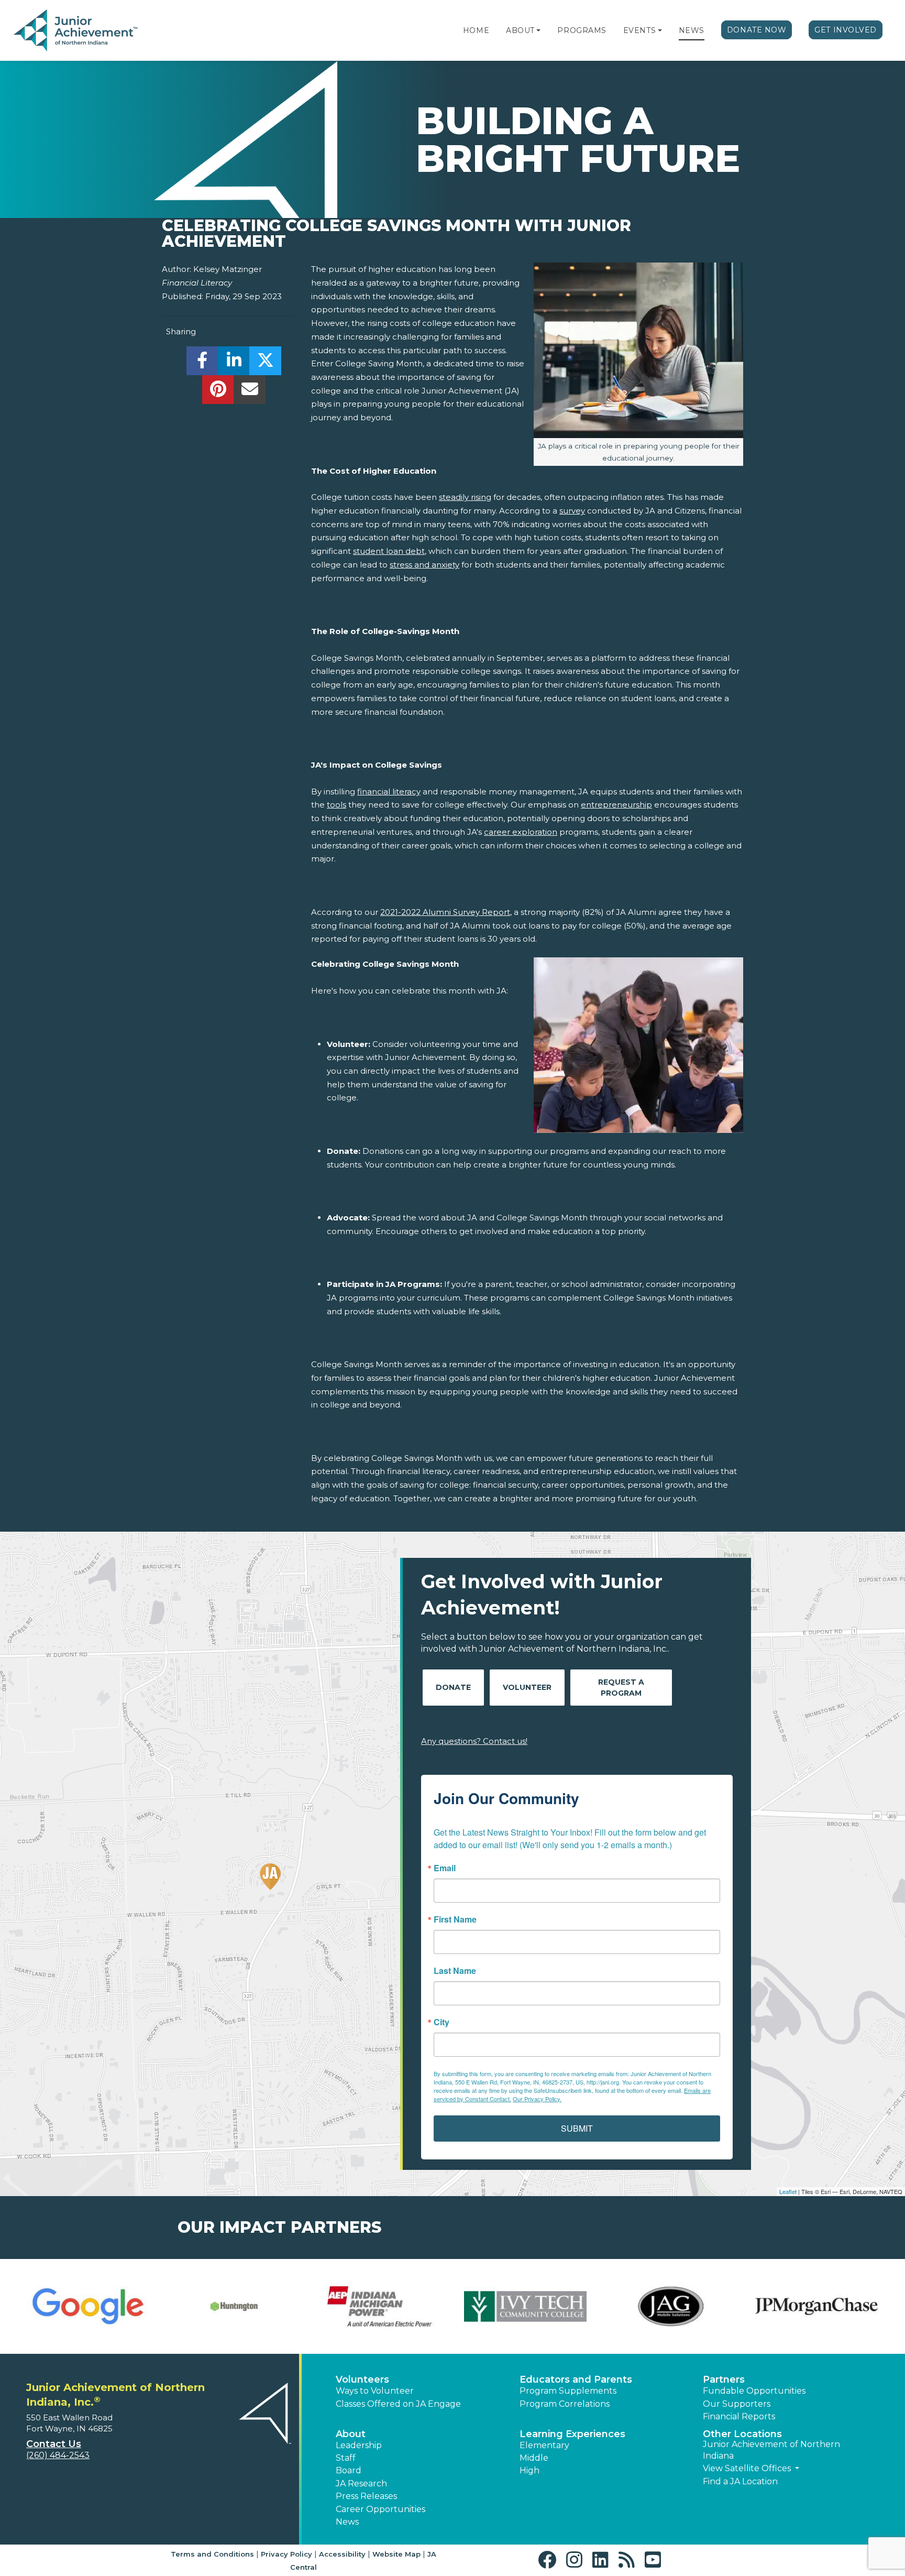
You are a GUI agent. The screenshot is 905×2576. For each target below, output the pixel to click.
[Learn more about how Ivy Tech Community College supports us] (525, 2307)
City (442, 2022)
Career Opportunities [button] (380, 2509)
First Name (455, 1919)
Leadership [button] (359, 2445)
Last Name (455, 1971)
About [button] (351, 2434)
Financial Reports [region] (739, 2416)
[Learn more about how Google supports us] (89, 2307)
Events (639, 30)
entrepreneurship (616, 805)
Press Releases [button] (366, 2496)
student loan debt (389, 551)
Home (476, 30)
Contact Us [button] (54, 2444)
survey (572, 511)
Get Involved (846, 30)
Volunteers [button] (362, 2379)
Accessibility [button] (342, 2554)
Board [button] (349, 2470)
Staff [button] (346, 2458)
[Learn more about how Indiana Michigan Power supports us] (380, 2307)
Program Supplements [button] (568, 2391)
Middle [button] (534, 2458)
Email (445, 1868)
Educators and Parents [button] (576, 2379)
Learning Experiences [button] (572, 2434)
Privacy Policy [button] (286, 2554)
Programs (582, 30)
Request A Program (621, 1688)
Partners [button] (724, 2379)
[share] (202, 363)
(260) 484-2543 (58, 2455)
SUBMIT (577, 2128)
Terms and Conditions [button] (212, 2554)
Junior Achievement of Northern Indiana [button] (771, 2450)
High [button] (529, 2470)
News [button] (347, 2522)
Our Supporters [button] (737, 2404)
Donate (453, 1687)
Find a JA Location (740, 2481)
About (520, 30)
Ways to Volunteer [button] (375, 2391)
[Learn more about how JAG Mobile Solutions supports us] (671, 2307)
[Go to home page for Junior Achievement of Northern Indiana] (77, 31)
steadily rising (465, 497)
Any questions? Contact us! (474, 1741)
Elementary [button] (544, 2445)
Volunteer (527, 1687)
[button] (538, 30)
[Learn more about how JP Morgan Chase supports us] (816, 2307)
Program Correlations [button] (565, 2404)
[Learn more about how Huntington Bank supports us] (234, 2307)
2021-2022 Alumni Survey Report (445, 912)
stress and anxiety (424, 565)
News (692, 30)
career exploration (521, 832)
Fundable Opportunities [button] (754, 2391)
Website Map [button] (396, 2554)
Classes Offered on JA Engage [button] (398, 2404)
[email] (250, 392)
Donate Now (757, 30)
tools (336, 805)
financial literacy (389, 792)
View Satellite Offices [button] (748, 2468)
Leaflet (788, 2191)
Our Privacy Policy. (537, 2099)
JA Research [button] (361, 2484)
